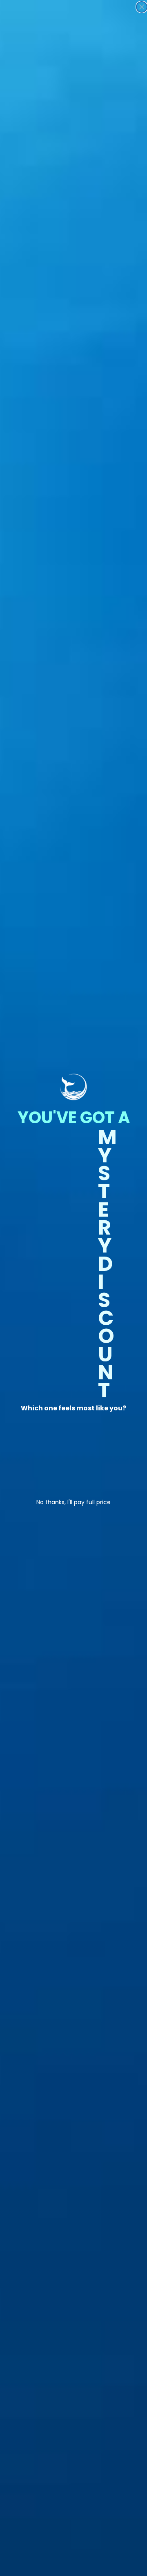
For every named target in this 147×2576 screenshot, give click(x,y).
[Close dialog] (142, 7)
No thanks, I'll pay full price (73, 1501)
